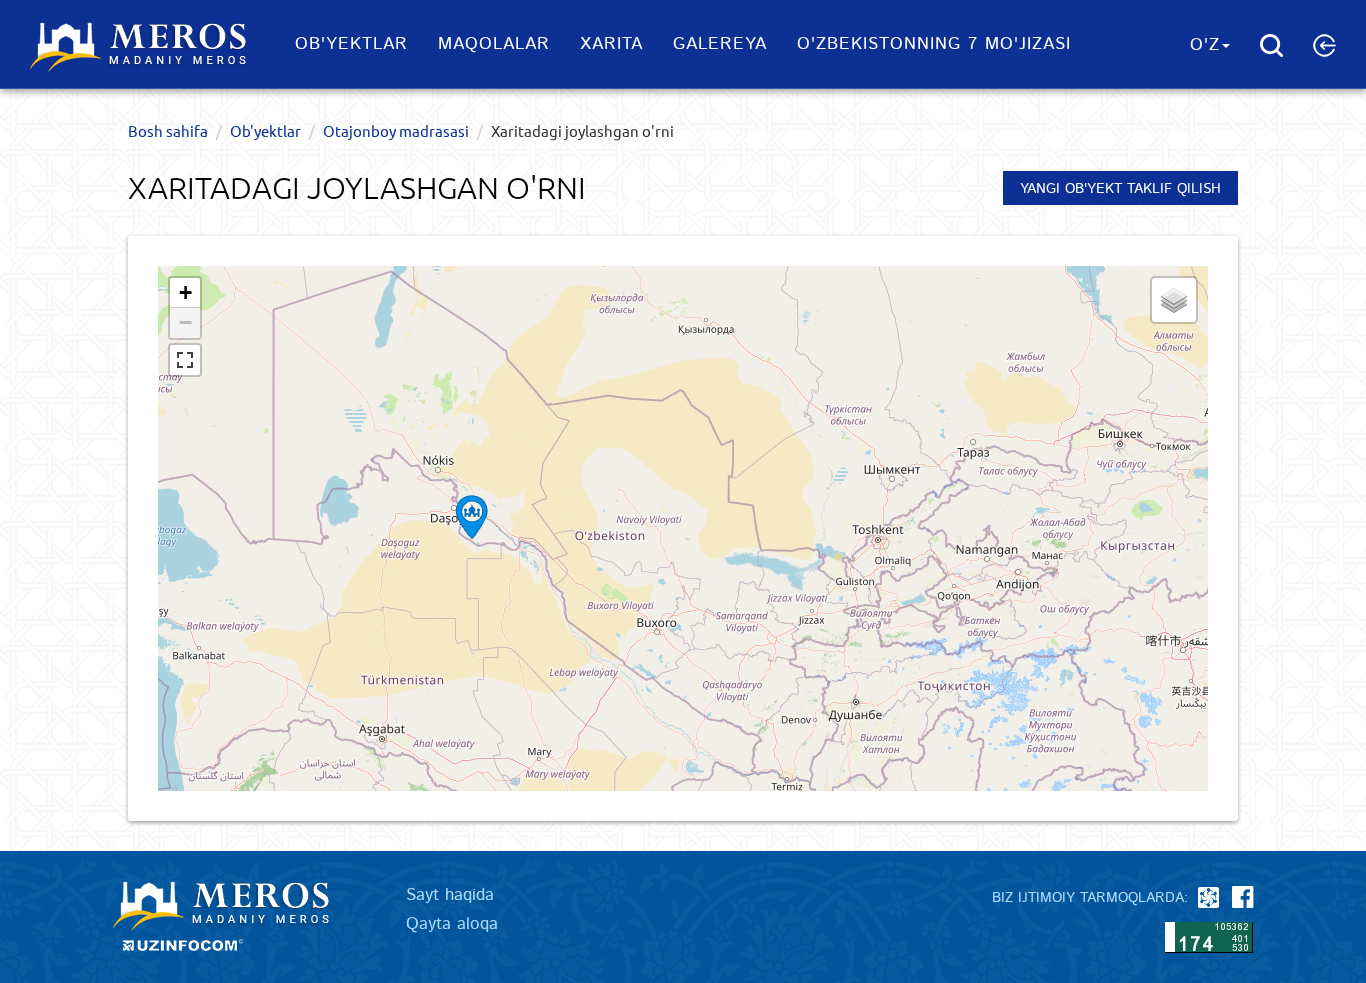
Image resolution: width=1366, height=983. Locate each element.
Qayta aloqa (452, 924)
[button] (1324, 45)
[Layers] (1174, 300)
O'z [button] (1205, 45)
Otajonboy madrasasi (396, 130)
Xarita (611, 44)
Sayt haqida (450, 895)
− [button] (185, 322)
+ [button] (185, 292)
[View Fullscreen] (185, 360)
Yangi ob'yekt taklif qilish (1120, 189)
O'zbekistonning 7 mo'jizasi (934, 44)
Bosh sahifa (168, 130)
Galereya (720, 44)
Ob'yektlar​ (351, 44)
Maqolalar (494, 44)
